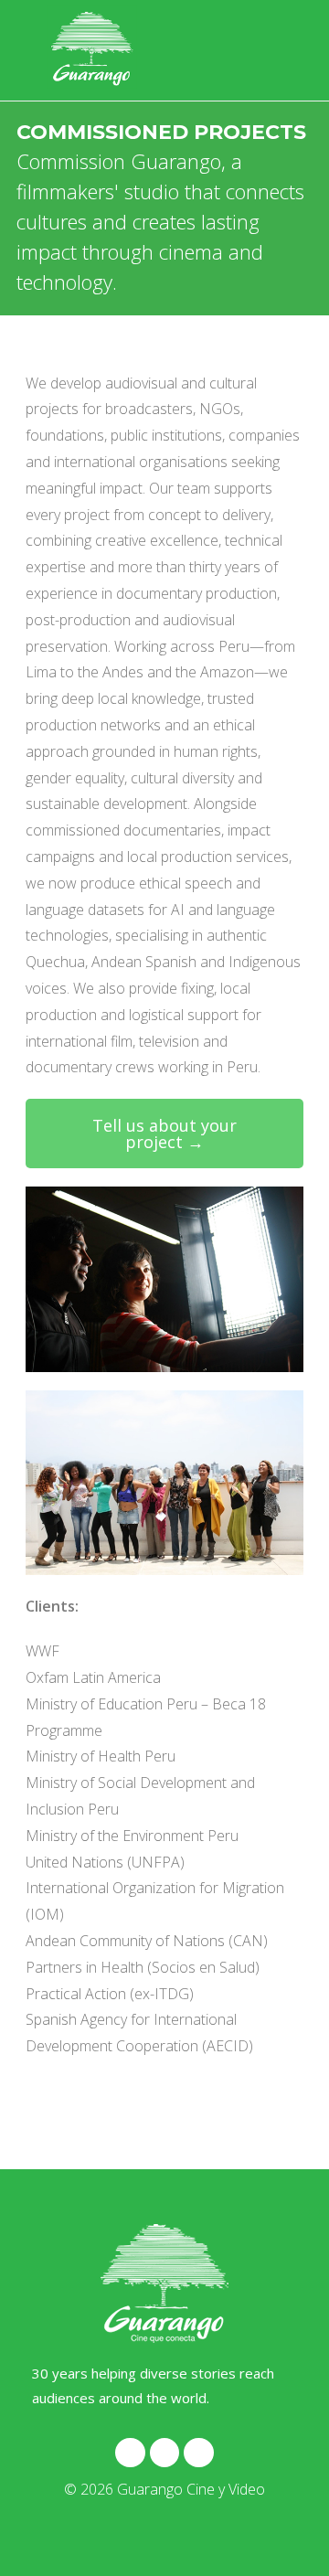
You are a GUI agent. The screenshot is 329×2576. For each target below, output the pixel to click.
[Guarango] (164, 2283)
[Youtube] (198, 2453)
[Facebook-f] (164, 2453)
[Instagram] (130, 2453)
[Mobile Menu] (277, 50)
